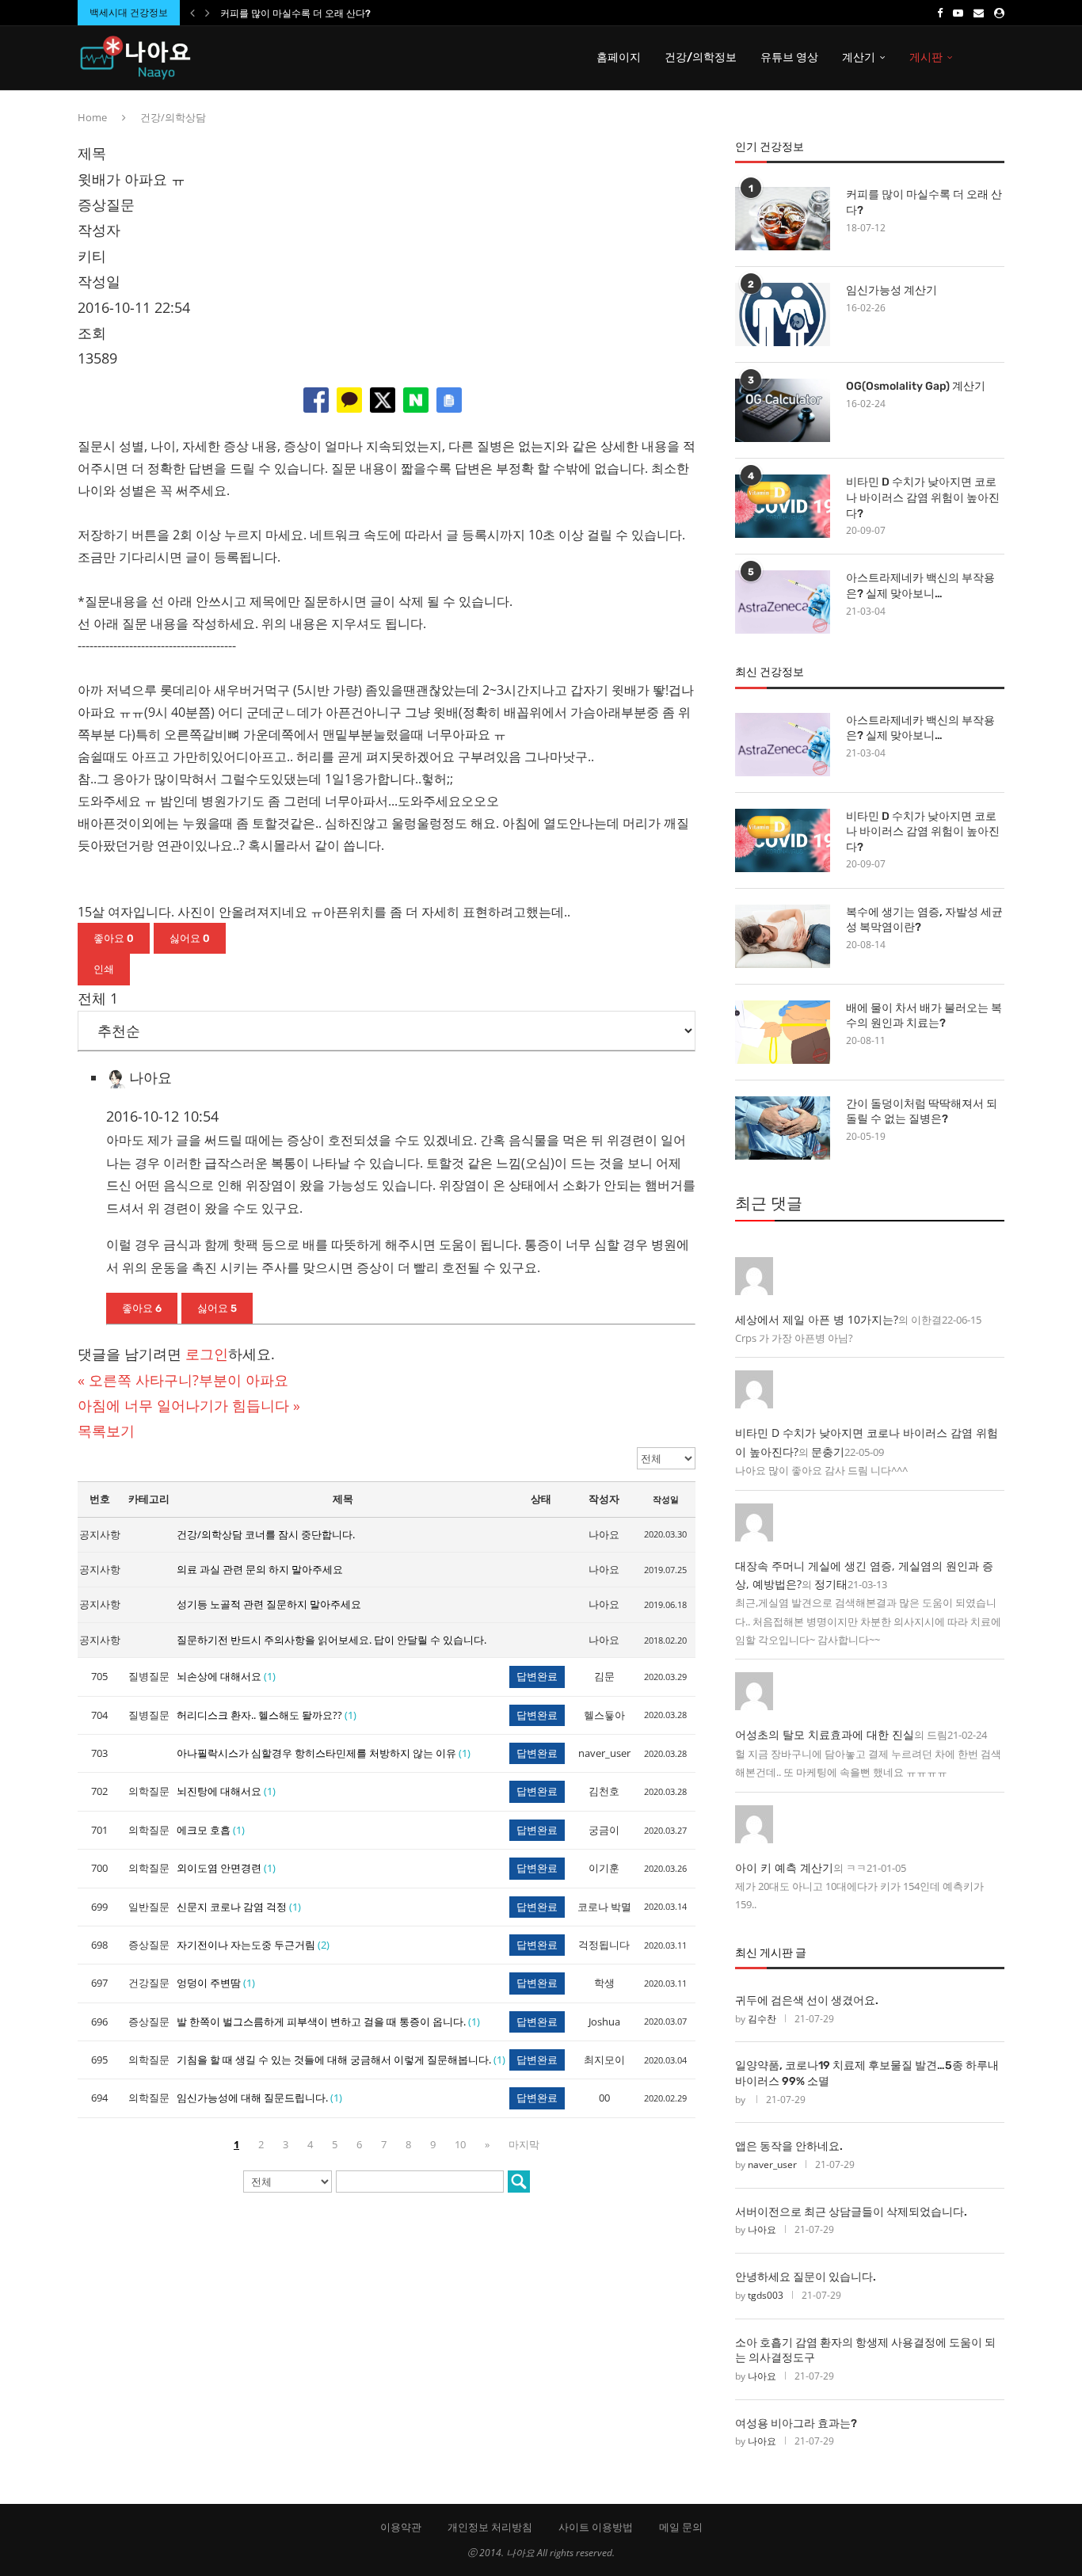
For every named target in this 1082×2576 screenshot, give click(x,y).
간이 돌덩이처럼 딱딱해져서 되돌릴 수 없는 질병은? (922, 1112)
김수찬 (762, 2019)
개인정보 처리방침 (490, 2527)
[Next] (208, 13)
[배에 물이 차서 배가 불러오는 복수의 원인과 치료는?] (783, 1032)
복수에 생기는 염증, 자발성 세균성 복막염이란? (924, 920)
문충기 (828, 1452)
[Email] (979, 13)
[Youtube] (958, 13)
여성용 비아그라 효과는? (796, 2424)
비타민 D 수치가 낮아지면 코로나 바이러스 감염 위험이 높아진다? (923, 497)
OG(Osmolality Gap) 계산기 (916, 386)
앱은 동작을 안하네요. (789, 2146)
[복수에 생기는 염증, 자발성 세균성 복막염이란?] (783, 936)
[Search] (996, 58)
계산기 (859, 57)
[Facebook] (940, 13)
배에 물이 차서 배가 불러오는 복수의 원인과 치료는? (924, 1016)
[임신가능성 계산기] (783, 314)
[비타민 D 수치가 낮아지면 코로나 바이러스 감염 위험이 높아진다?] (783, 506)
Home (92, 117)
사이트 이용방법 (596, 2527)
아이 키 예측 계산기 (784, 1867)
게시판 (926, 57)
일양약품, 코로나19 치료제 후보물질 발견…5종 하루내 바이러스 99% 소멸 (867, 2073)
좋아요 (114, 938)
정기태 (831, 1584)
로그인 (207, 1354)
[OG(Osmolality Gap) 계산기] (783, 410)
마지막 (524, 2144)
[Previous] (192, 13)
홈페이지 (619, 57)
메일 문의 (681, 2527)
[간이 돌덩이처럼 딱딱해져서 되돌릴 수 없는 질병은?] (783, 1128)
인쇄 (104, 969)
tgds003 (766, 2295)
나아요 (762, 2229)
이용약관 (401, 2527)
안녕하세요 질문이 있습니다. (806, 2277)
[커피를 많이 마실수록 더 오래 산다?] (783, 219)
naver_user (772, 2164)
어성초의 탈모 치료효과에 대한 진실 (825, 1734)
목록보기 (106, 1431)
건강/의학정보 (701, 57)
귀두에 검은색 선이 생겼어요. (807, 2001)
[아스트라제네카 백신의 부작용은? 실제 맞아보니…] (783, 602)
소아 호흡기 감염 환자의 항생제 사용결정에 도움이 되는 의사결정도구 (865, 2351)
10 (460, 2144)
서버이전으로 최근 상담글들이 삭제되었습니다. (851, 2212)
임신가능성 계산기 (892, 290)
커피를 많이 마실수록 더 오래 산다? (295, 13)
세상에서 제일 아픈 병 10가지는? (817, 1319)
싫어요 (190, 938)
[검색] (519, 2182)
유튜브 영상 (789, 57)
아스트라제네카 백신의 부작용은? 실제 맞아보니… (920, 586)
